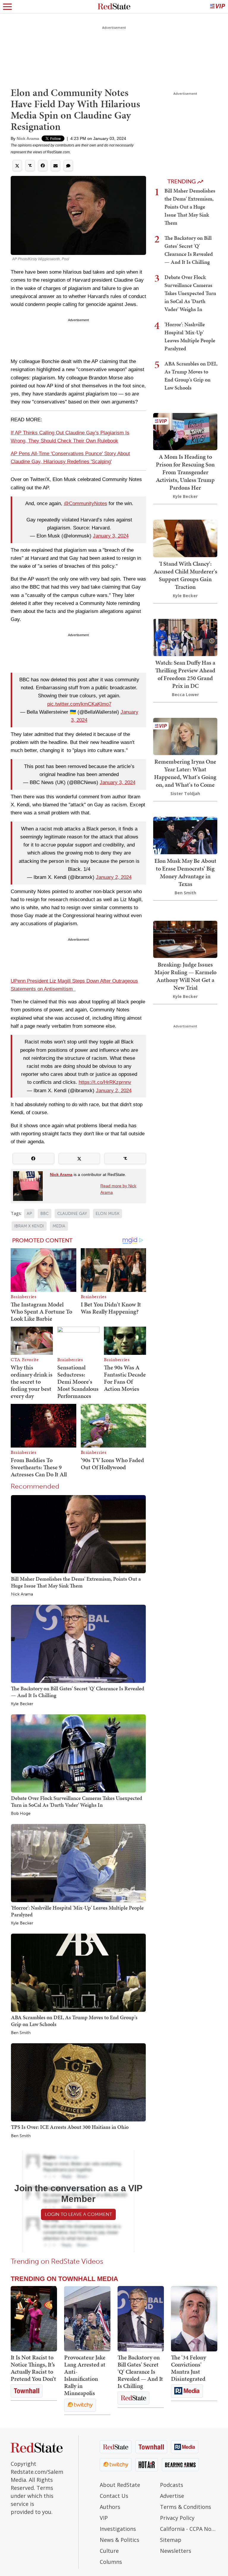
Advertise (172, 2496)
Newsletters (176, 2551)
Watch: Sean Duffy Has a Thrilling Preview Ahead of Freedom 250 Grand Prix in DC (185, 674)
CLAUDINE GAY (72, 1214)
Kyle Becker (22, 1704)
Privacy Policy (177, 2518)
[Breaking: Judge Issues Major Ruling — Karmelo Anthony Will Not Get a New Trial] (185, 939)
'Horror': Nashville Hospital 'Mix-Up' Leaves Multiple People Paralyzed (77, 1911)
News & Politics (119, 2540)
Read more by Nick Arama (118, 1189)
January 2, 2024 (114, 877)
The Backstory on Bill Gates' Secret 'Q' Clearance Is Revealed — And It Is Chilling (78, 1692)
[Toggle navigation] (7, 7)
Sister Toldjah (185, 793)
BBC (45, 1214)
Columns (111, 2562)
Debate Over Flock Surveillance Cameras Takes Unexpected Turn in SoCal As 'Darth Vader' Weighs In (77, 1801)
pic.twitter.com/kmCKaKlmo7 (79, 704)
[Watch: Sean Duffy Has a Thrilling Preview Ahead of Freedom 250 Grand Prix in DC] (185, 637)
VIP (104, 2518)
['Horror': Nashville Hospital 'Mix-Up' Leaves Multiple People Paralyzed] (78, 1863)
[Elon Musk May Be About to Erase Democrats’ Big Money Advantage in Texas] (185, 835)
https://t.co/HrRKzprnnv (105, 1082)
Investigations (118, 2529)
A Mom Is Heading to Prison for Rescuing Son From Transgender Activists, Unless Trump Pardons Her (185, 472)
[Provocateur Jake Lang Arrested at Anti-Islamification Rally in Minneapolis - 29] (87, 2319)
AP (29, 1214)
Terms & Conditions (186, 2507)
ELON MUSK (107, 1214)
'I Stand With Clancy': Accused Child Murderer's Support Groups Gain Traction (185, 575)
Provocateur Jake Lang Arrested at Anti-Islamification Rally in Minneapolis (85, 2375)
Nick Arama (28, 138)
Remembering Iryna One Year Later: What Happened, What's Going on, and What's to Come (185, 773)
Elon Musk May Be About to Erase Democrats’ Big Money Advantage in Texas (185, 872)
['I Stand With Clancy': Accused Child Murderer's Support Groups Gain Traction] (185, 538)
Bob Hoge (21, 1814)
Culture (109, 2551)
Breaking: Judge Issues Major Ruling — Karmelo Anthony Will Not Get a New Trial (185, 976)
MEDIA (59, 1226)
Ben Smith (21, 2033)
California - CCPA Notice (189, 2529)
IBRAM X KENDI (29, 1226)
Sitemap (171, 2540)
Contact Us (114, 2496)
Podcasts (172, 2485)
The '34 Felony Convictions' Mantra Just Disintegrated (189, 2368)
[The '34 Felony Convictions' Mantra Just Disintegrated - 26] (194, 2319)
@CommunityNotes (85, 503)
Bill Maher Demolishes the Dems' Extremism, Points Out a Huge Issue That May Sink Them (76, 1582)
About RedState (120, 2485)
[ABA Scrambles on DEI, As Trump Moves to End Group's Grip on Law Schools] (78, 1972)
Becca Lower (185, 695)
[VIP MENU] (218, 7)
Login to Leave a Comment (78, 2214)
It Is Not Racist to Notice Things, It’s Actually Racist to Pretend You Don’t (33, 2368)
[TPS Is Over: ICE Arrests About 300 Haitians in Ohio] (78, 2082)
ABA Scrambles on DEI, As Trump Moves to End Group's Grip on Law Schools (74, 2021)
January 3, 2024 (111, 536)
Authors (110, 2507)
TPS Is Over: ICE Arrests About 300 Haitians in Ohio (70, 2127)
